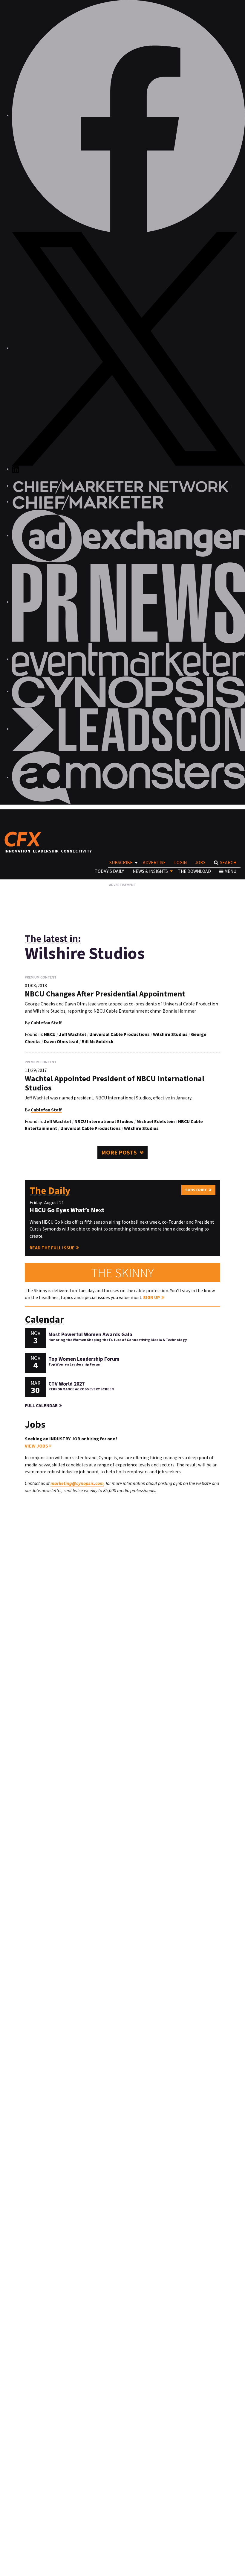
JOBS (200, 863)
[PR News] (128, 602)
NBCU (50, 1034)
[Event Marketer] (128, 659)
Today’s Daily (109, 871)
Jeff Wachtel (72, 1034)
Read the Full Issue (52, 1248)
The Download (194, 871)
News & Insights (150, 871)
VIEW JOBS (37, 1446)
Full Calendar (41, 1405)
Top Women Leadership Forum (84, 1359)
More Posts (119, 1152)
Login (180, 863)
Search (228, 863)
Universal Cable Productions (120, 1034)
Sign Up (151, 1297)
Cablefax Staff (46, 1023)
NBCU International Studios (104, 1121)
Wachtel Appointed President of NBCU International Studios (115, 1083)
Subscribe (121, 863)
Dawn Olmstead (61, 1042)
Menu (230, 871)
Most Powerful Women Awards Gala (90, 1334)
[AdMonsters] (128, 777)
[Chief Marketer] (88, 502)
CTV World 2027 (66, 1384)
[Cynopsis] (128, 692)
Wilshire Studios (170, 1034)
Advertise (154, 863)
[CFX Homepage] (25, 839)
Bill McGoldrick (98, 1042)
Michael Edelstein (156, 1121)
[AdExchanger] (128, 536)
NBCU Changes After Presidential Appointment (105, 994)
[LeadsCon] (128, 729)
